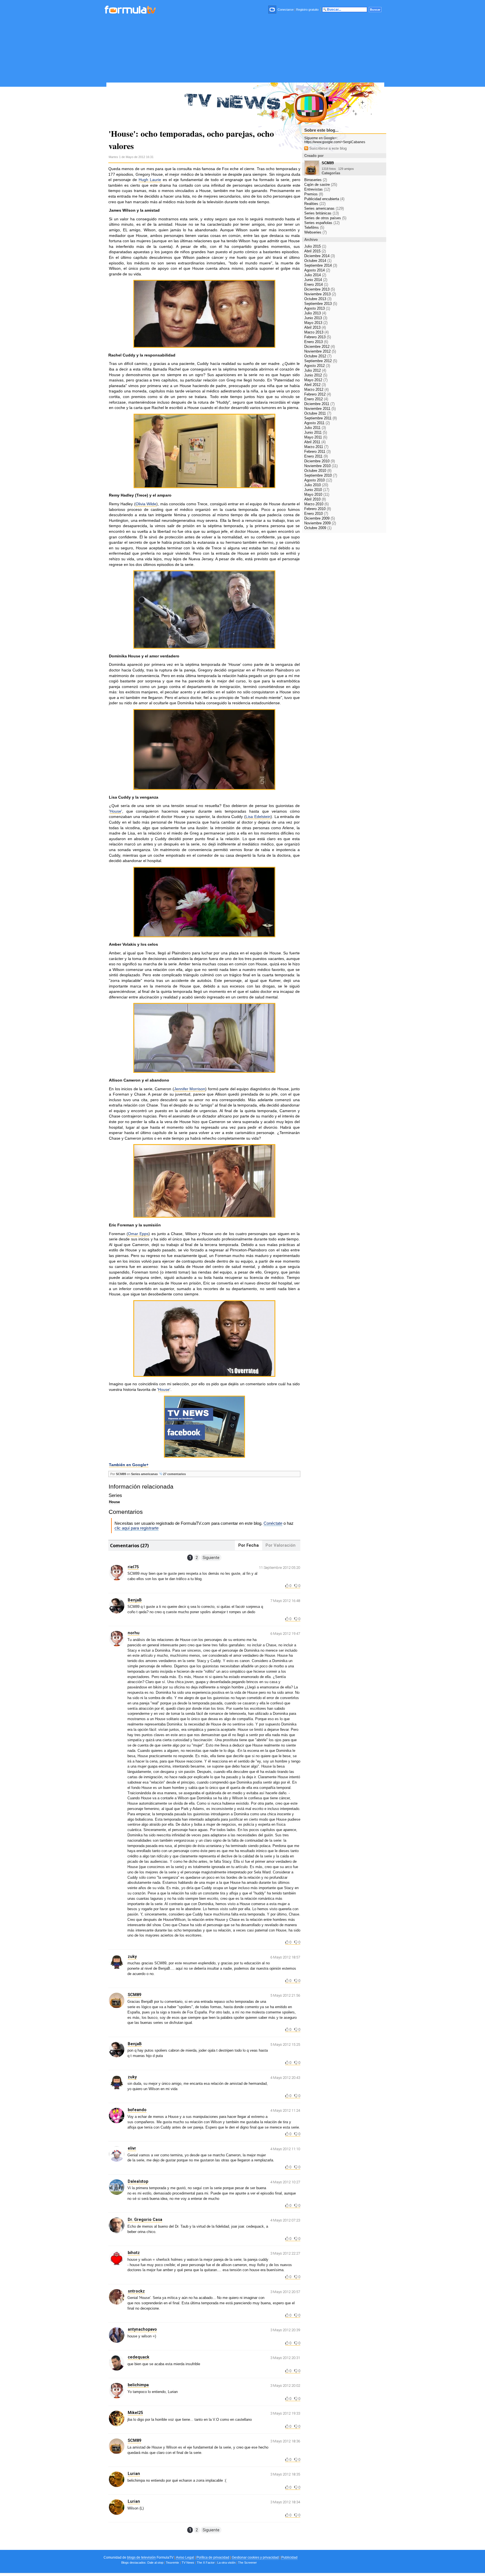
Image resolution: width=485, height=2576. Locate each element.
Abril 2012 (315, 385)
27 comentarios (174, 1474)
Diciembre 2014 (320, 256)
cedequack (139, 2357)
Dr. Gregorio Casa (145, 2220)
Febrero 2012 (318, 394)
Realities (315, 204)
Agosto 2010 (318, 480)
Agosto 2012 (317, 366)
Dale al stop (155, 2563)
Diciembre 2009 (320, 518)
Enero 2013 (316, 342)
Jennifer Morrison (190, 1089)
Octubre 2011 (318, 413)
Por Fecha (249, 1545)
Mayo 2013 (316, 323)
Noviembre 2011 (320, 409)
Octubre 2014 (318, 261)
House (115, 811)
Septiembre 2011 (321, 418)
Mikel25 (135, 2413)
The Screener (247, 2563)
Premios (314, 194)
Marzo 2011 (316, 447)
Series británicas (322, 213)
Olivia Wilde (146, 504)
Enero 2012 (316, 399)
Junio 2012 (316, 375)
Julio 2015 (315, 246)
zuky (132, 1956)
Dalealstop (138, 2181)
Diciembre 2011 (319, 404)
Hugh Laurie (150, 180)
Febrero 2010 (318, 509)
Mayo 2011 (316, 437)
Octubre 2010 (318, 471)
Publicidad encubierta (324, 199)
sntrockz (136, 2291)
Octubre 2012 (318, 356)
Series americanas (144, 1474)
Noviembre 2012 (320, 351)
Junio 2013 (316, 318)
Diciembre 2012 (320, 347)
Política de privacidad (213, 2557)
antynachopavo (142, 2329)
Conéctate (273, 1523)
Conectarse (286, 10)
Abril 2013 (315, 327)
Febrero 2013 (318, 337)
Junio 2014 (316, 280)
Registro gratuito (307, 10)
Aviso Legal (185, 2557)
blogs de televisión (141, 2557)
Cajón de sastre (321, 185)
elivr (132, 2148)
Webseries (315, 232)
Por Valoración (281, 1545)
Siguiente (211, 1558)
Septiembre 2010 (321, 475)
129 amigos (346, 169)
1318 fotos (329, 169)
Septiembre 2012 (321, 361)
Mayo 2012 (316, 380)
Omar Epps (138, 1234)
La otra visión (226, 2563)
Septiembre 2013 (321, 304)
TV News (188, 2563)
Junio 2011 (316, 432)
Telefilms (314, 228)
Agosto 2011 (317, 423)
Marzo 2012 (316, 389)
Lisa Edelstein (258, 817)
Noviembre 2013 (320, 294)
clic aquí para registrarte (137, 1528)
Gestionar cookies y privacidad (255, 2557)
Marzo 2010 (316, 504)
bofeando (137, 2110)
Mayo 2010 (317, 494)
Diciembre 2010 (320, 461)
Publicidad (289, 2557)
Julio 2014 (315, 275)
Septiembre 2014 (321, 265)
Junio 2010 (317, 490)
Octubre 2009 (318, 528)
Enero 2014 (316, 284)
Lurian (134, 2474)
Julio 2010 (316, 485)
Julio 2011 (315, 428)
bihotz (134, 2253)
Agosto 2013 (317, 308)
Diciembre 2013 (320, 289)
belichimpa (138, 2385)
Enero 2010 (316, 514)
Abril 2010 (315, 499)
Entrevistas (317, 189)
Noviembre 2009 (320, 523)
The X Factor (206, 2563)
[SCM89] (312, 174)
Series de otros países (325, 218)
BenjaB (135, 1600)
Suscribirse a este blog (327, 148)
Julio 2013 (315, 313)
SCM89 (121, 1474)
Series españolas (322, 223)
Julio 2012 (315, 370)
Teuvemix (172, 2563)
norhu (134, 1633)
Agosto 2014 (317, 270)
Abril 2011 (315, 442)
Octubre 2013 (318, 299)
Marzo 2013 (316, 332)
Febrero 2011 (317, 452)
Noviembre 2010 (321, 466)
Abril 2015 (315, 251)
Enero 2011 (316, 456)
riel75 (133, 1567)
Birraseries (316, 180)
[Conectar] (273, 10)
